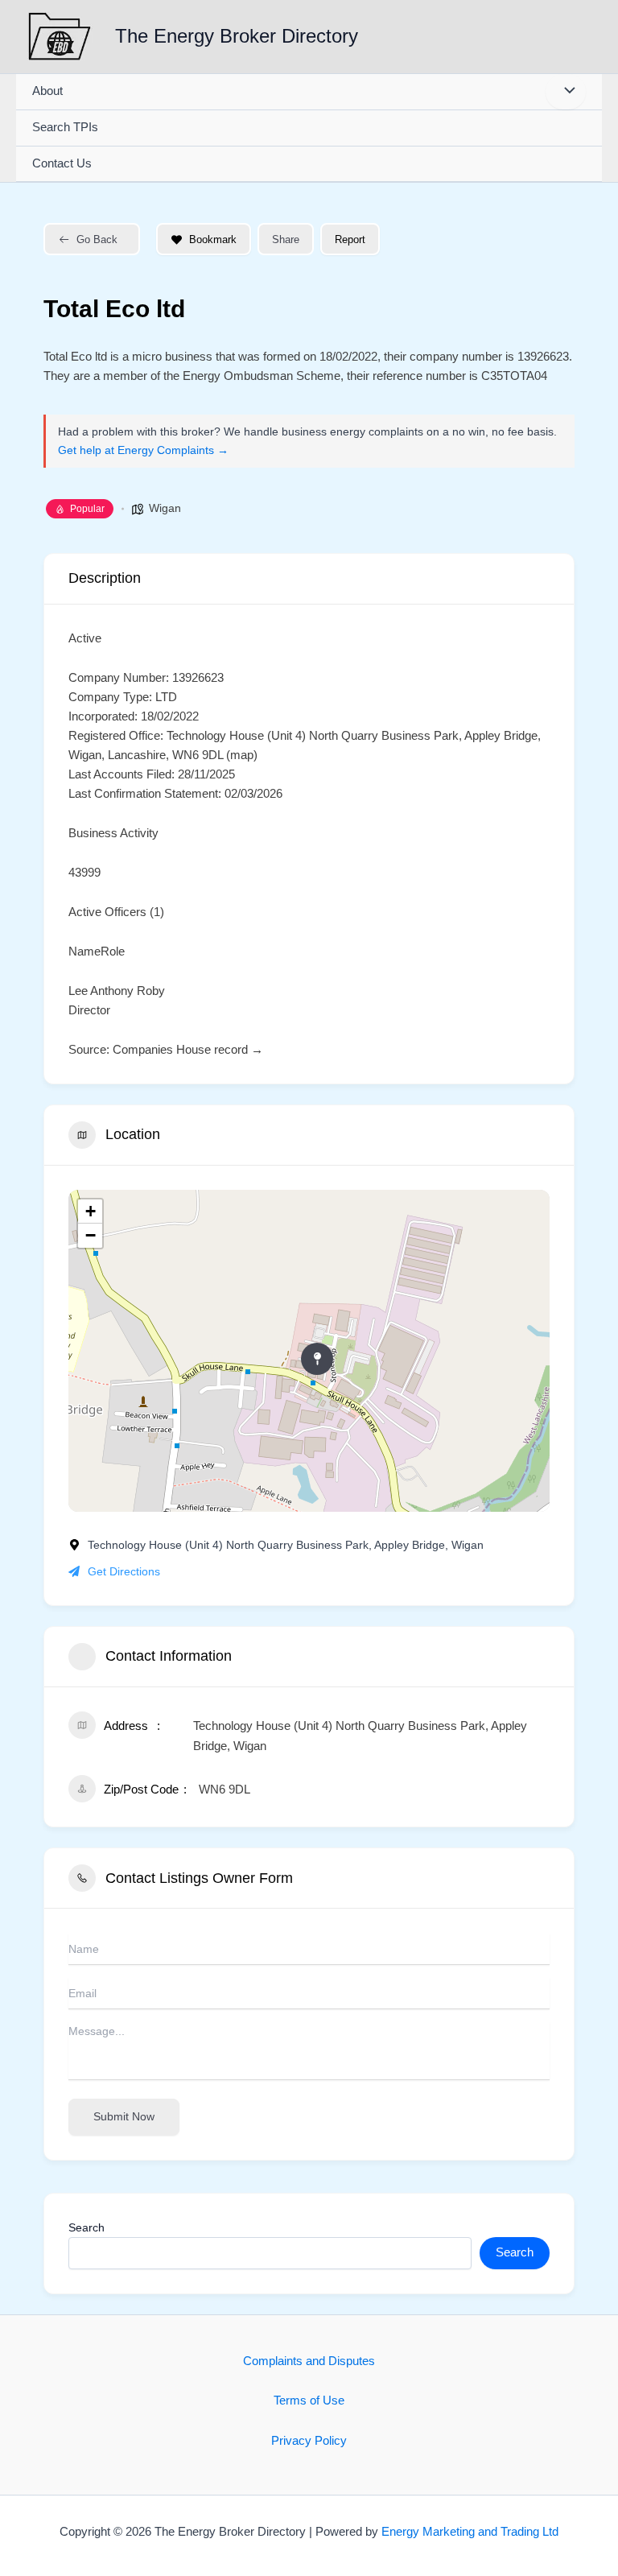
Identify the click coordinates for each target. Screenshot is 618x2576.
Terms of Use (309, 2401)
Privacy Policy (309, 2441)
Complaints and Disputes (309, 2361)
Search (87, 2227)
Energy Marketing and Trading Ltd (470, 2532)
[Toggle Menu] (566, 92)
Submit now (124, 2116)
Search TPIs (65, 127)
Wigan (165, 508)
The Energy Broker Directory (237, 36)
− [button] (91, 1235)
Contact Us (62, 163)
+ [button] (91, 1211)
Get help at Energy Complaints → (143, 450)
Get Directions (124, 1571)
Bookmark (213, 239)
